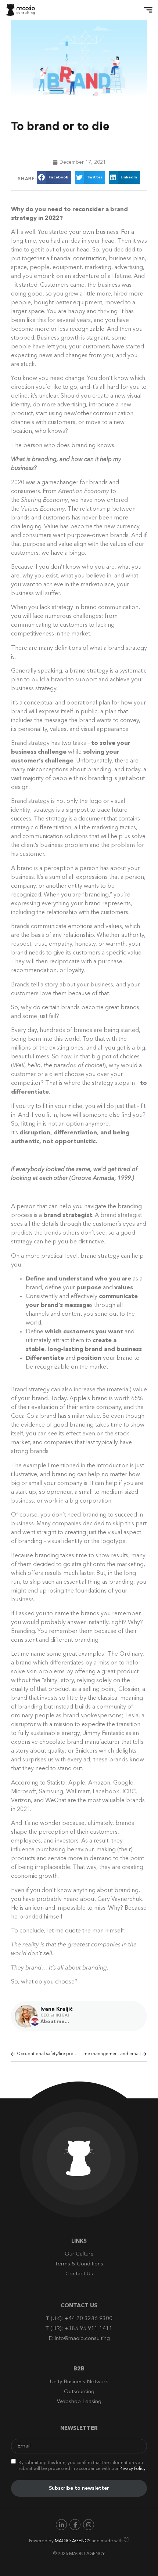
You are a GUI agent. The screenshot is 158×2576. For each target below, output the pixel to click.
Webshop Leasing (79, 2402)
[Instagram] (89, 2525)
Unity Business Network (79, 2382)
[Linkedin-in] (61, 2525)
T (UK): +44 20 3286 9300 (79, 2319)
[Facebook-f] (75, 2525)
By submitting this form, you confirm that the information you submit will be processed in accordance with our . (82, 2466)
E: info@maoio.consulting (79, 2339)
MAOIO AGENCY (73, 2541)
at (60, 2016)
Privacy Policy (132, 2469)
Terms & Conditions (79, 2264)
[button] (146, 10)
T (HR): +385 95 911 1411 (79, 2329)
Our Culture (79, 2254)
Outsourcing (79, 2392)
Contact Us (79, 2274)
